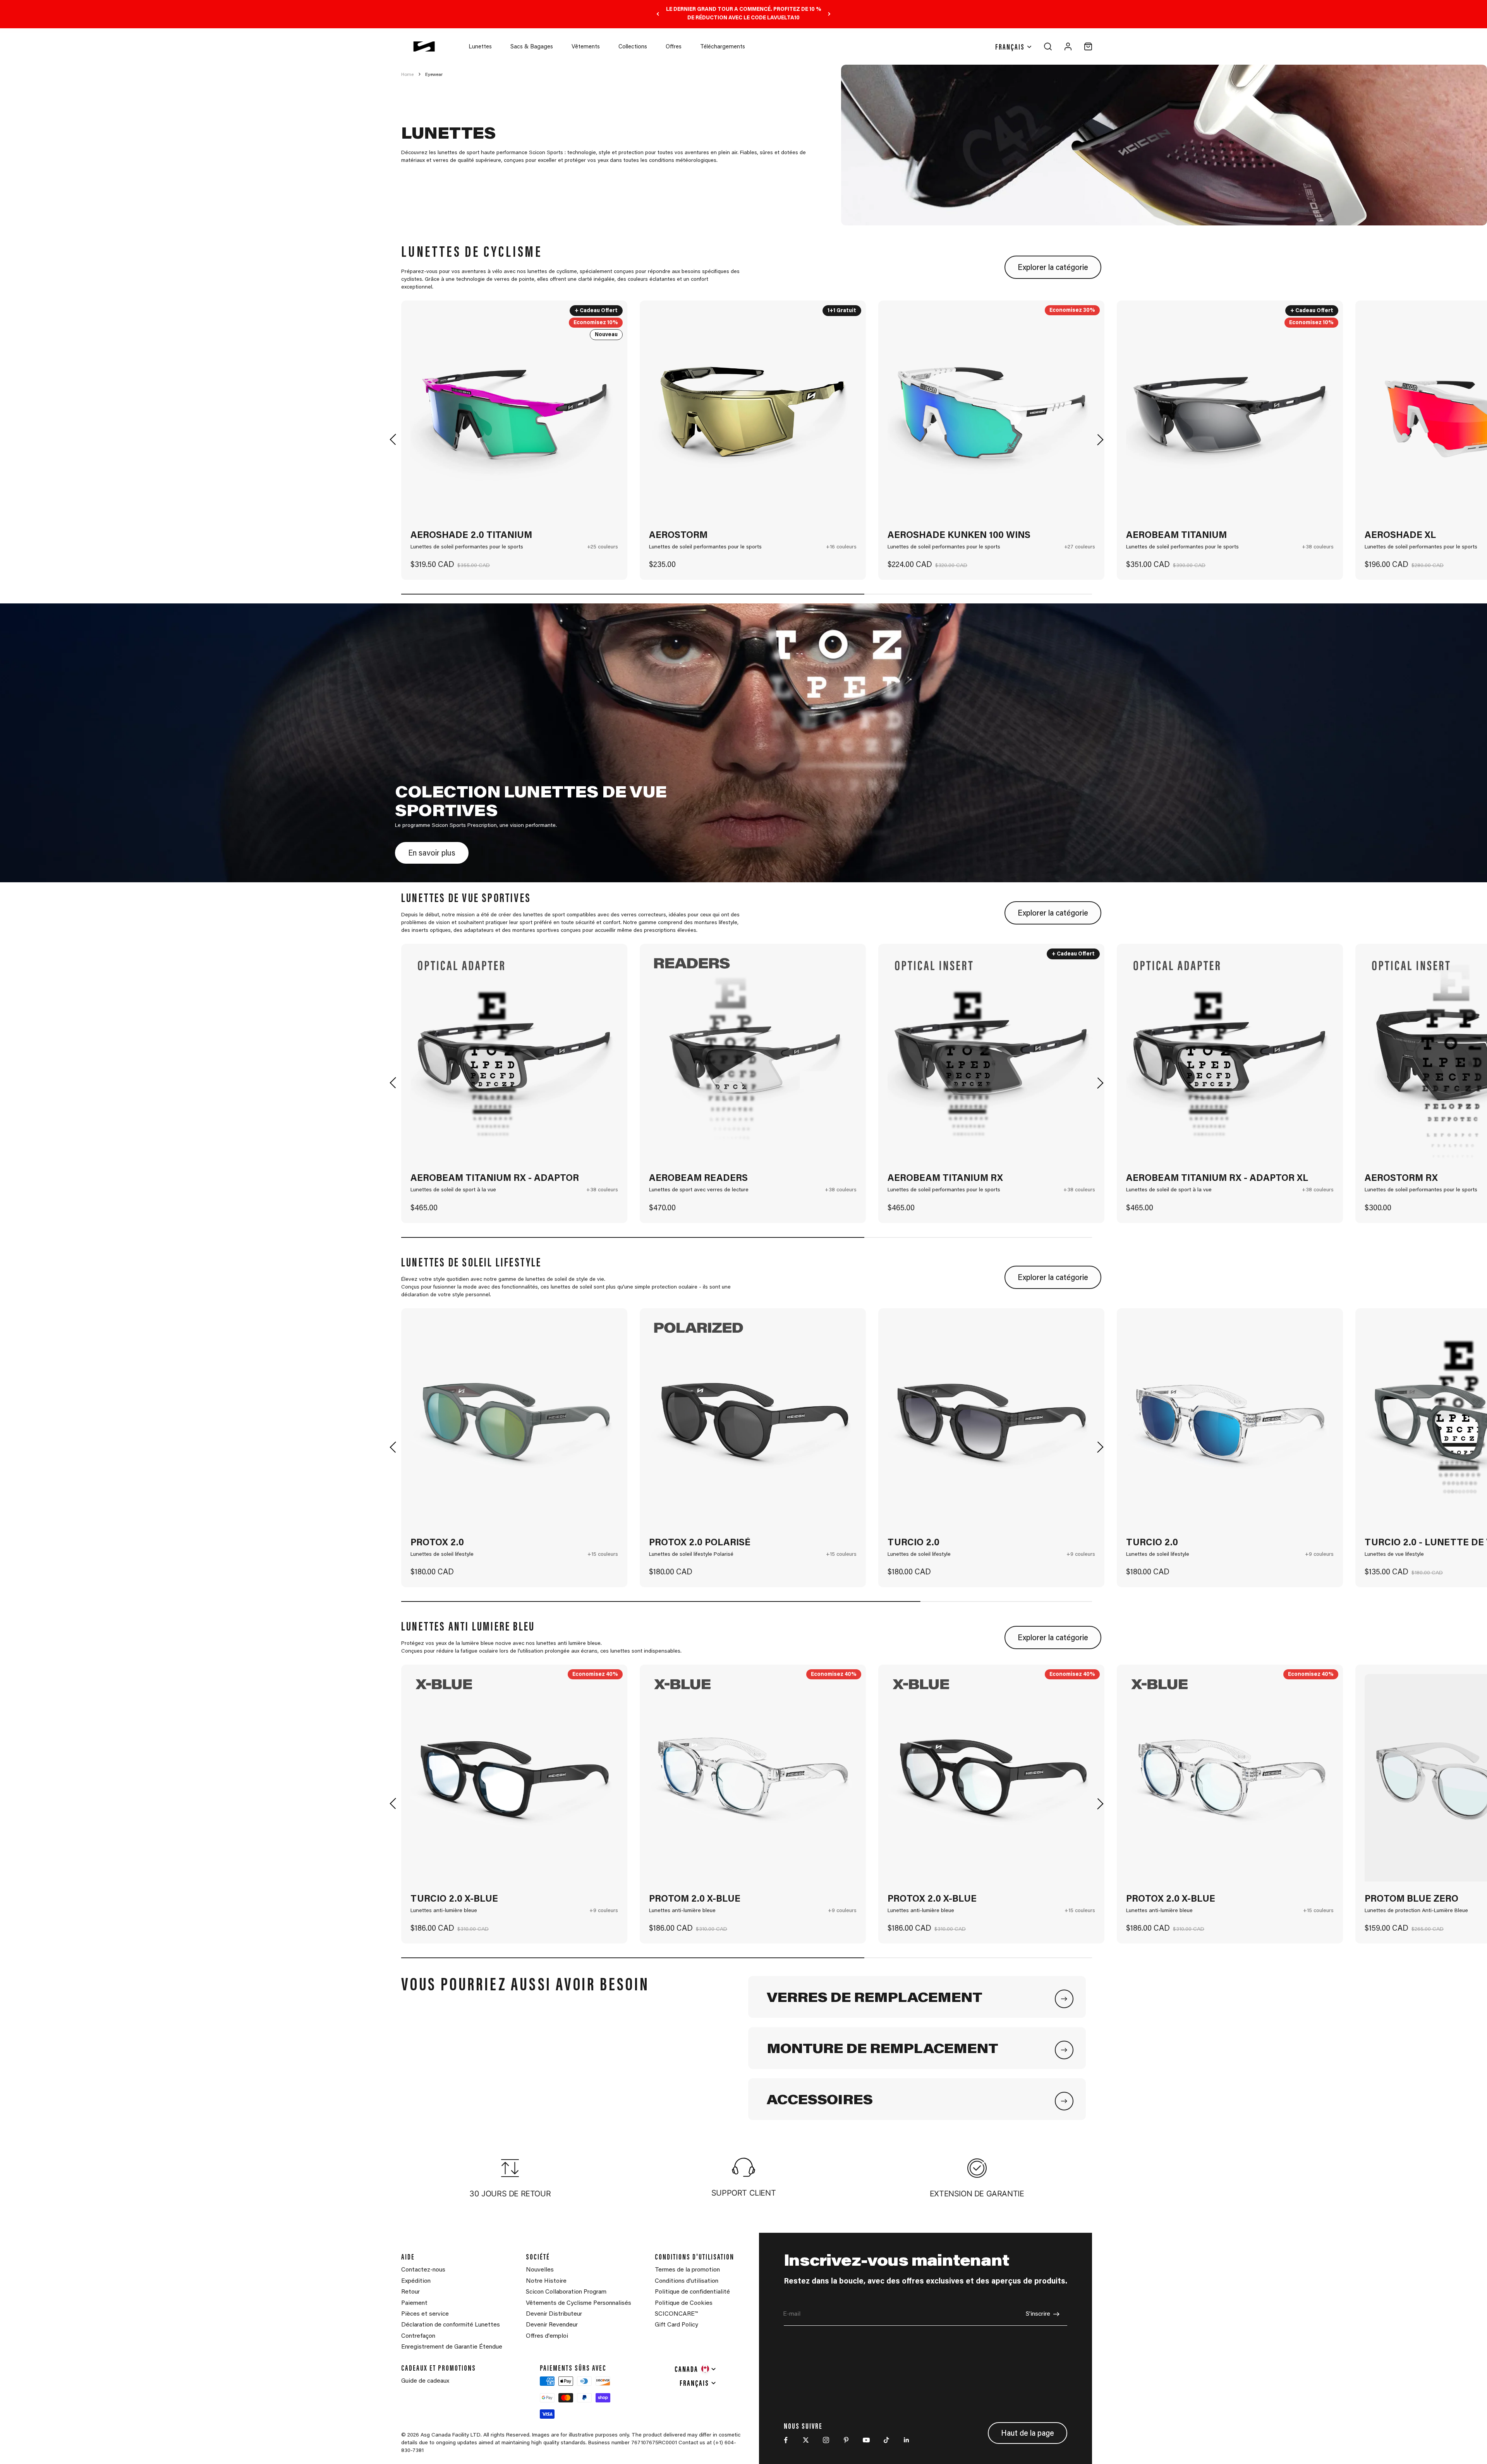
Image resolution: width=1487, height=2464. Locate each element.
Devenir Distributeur (554, 2314)
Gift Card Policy (677, 2325)
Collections (633, 47)
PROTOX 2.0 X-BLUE (932, 1899)
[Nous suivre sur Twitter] (806, 2440)
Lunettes (480, 47)
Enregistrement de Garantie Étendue (452, 2347)
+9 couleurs (1081, 1555)
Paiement (414, 2303)
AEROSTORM (678, 536)
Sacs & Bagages (532, 47)
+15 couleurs (603, 1555)
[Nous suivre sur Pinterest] (846, 2440)
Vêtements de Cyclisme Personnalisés (579, 2303)
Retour (410, 2292)
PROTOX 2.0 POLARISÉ (700, 1543)
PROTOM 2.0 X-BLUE (695, 1899)
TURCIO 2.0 (913, 1543)
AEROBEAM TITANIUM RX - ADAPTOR (495, 1179)
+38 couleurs (1318, 547)
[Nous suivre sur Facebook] (786, 2440)
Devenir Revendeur (552, 2325)
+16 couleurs (841, 547)
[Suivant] (829, 14)
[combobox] (696, 2369)
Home (407, 75)
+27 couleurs (1080, 547)
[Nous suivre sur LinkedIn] (907, 2440)
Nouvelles (540, 2270)
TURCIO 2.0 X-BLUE (454, 1899)
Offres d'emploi (547, 2336)
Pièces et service (425, 2314)
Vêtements (586, 47)
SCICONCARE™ (676, 2314)
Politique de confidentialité (692, 2292)
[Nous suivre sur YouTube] (866, 2440)
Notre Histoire (546, 2281)
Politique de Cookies (684, 2303)
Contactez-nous (423, 2270)
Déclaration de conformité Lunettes (451, 2325)
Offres (674, 47)
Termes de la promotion (687, 2270)
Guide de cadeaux (425, 2381)
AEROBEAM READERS (698, 1179)
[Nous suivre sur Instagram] (826, 2440)
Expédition (416, 2281)
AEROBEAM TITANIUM (1176, 536)
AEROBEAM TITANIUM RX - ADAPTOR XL (1217, 1179)
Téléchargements (723, 47)
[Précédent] (658, 14)
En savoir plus (432, 854)
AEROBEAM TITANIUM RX (945, 1179)
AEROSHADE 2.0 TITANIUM (471, 536)
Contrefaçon (418, 2336)
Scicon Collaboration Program (566, 2292)
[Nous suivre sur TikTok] (886, 2440)
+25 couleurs (603, 547)
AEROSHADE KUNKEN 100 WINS (959, 536)
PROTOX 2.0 (437, 1543)
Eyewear (434, 75)
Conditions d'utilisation (687, 2281)
